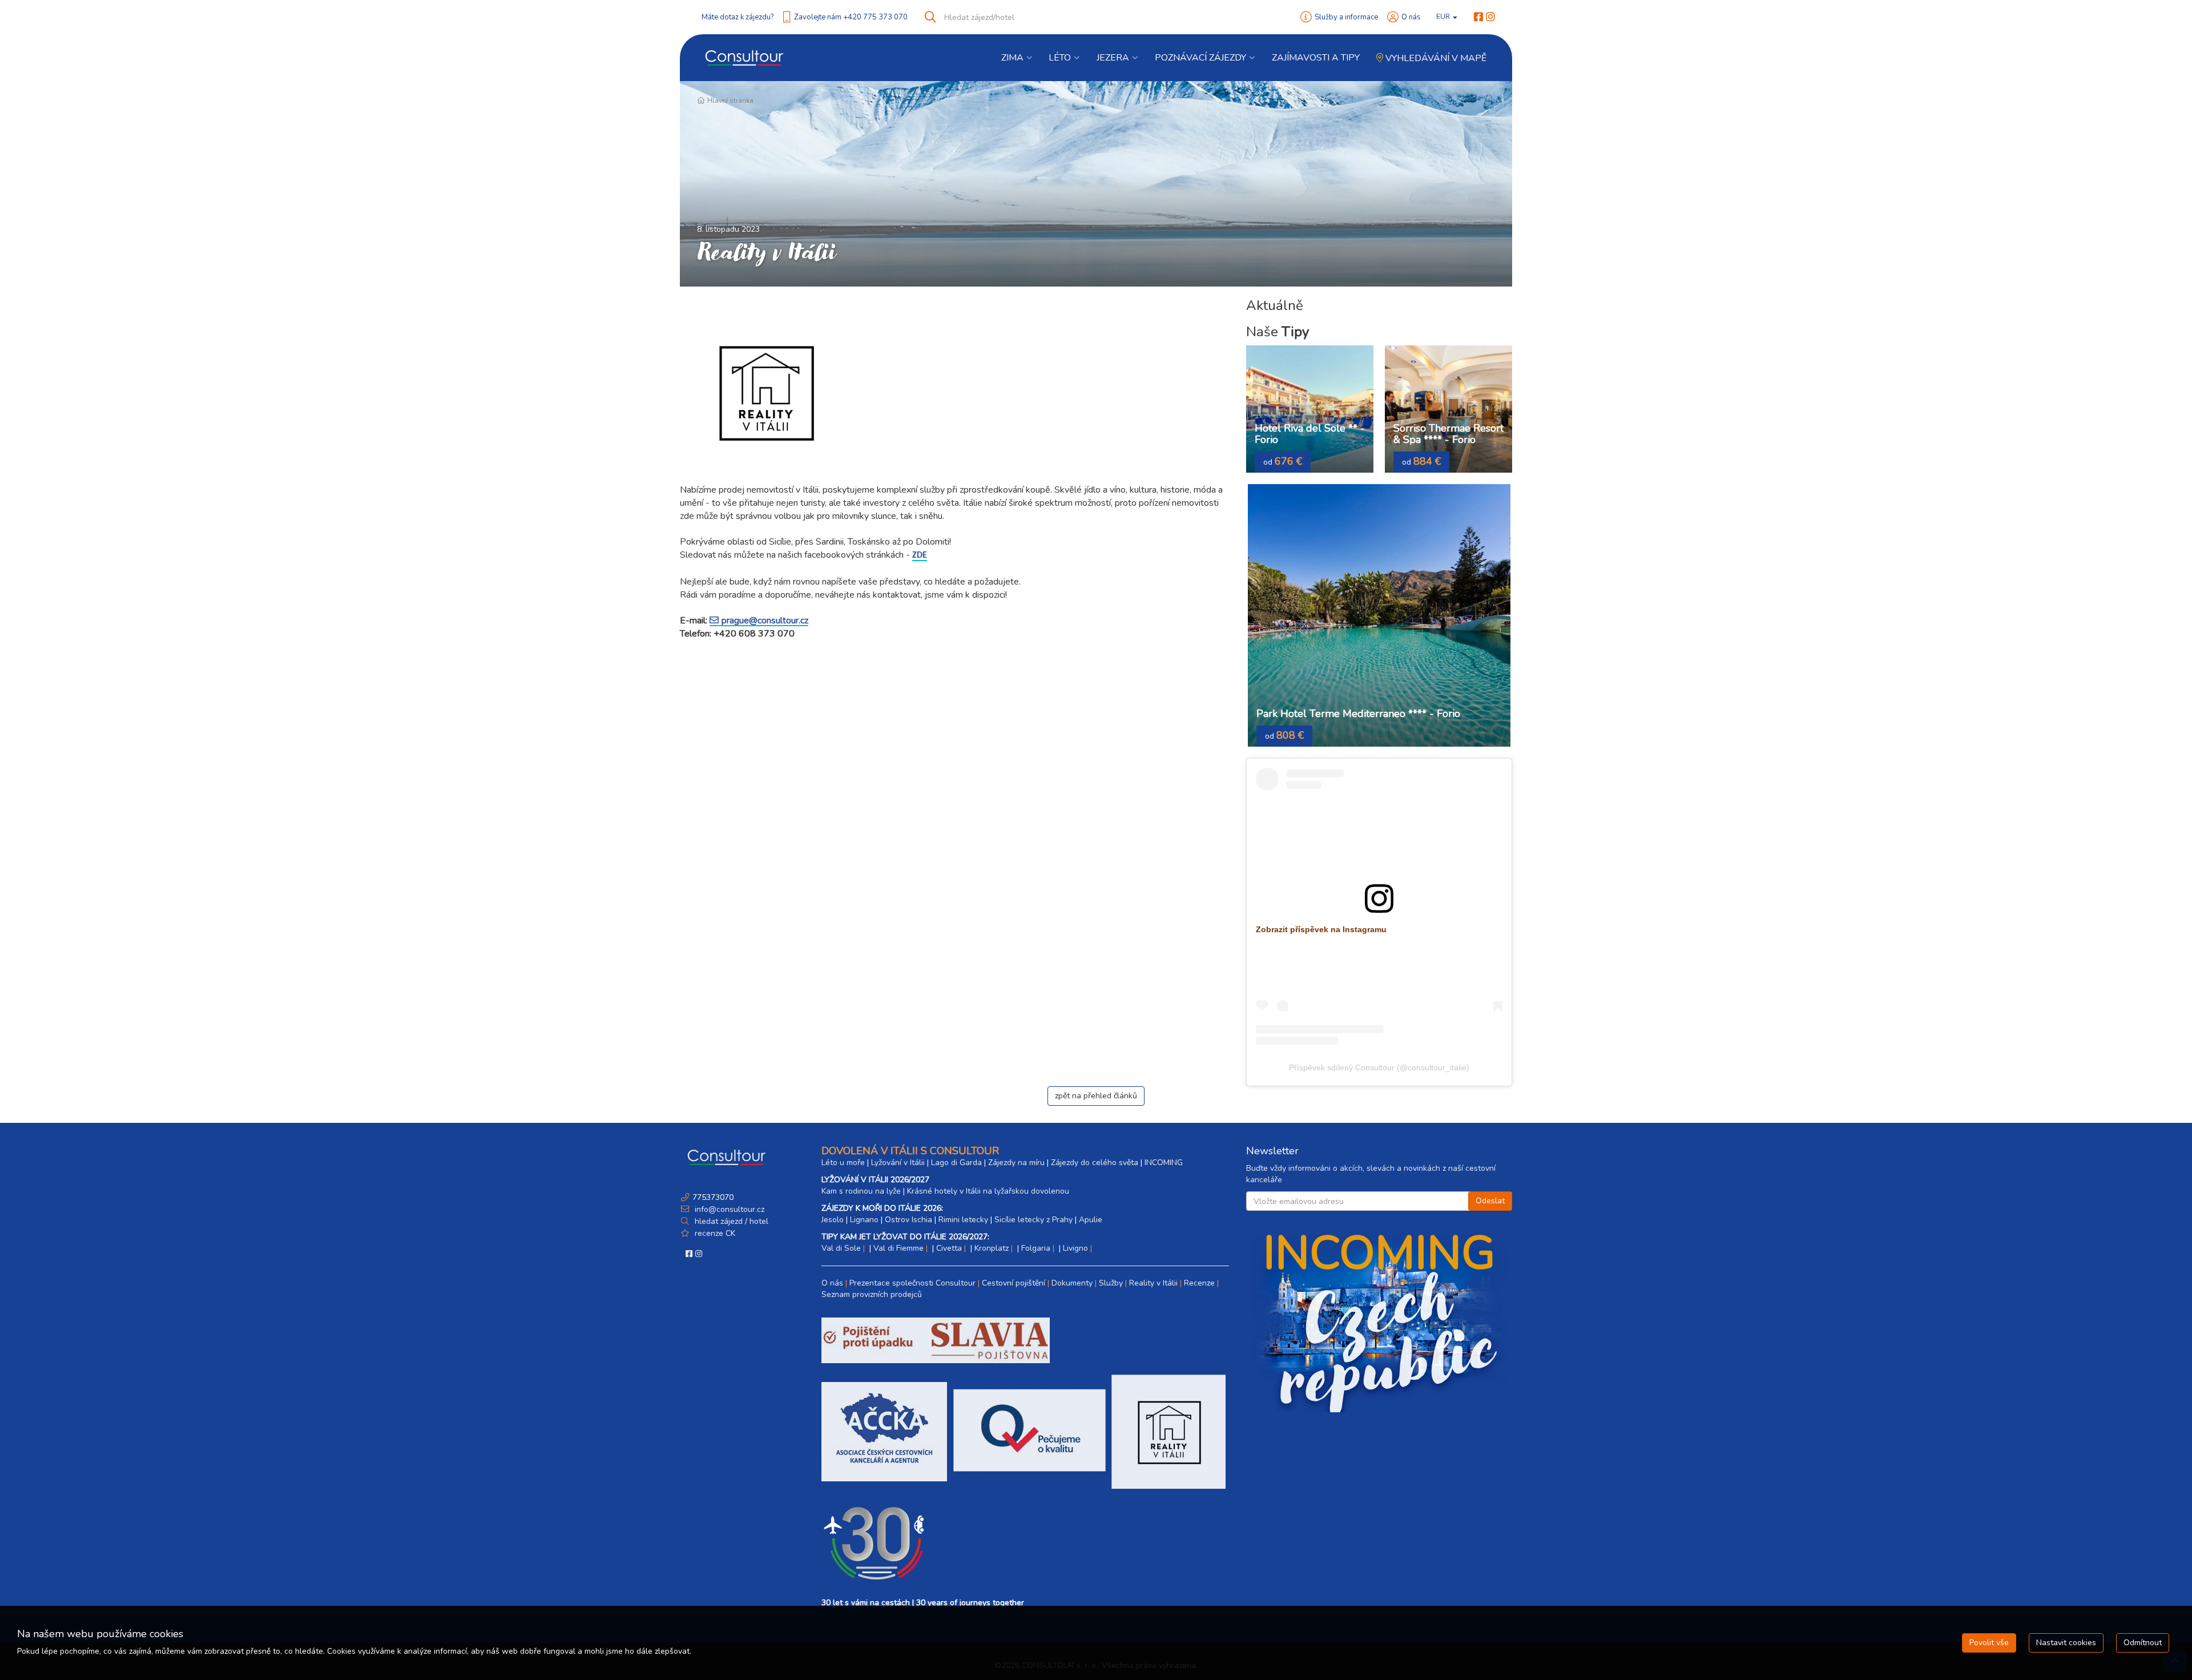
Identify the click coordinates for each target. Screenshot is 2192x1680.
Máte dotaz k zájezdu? (738, 17)
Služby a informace (1346, 17)
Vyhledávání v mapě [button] (1435, 58)
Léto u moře (843, 1163)
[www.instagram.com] (1490, 17)
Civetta (949, 1248)
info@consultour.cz (728, 1209)
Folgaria (1036, 1248)
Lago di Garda (956, 1163)
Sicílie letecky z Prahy (1033, 1220)
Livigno (1075, 1248)
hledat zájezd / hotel (732, 1221)
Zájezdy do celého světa (1095, 1163)
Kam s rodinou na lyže (861, 1191)
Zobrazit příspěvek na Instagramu (1321, 929)
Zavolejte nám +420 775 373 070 (851, 17)
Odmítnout (2143, 1643)
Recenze (1199, 1283)
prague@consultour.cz (765, 621)
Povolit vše (1989, 1643)
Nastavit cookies (2066, 1643)
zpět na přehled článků (1096, 1096)
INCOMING (1164, 1163)
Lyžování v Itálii (898, 1163)
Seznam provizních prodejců (872, 1294)
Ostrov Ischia (908, 1220)
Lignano (864, 1220)
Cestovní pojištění (1014, 1283)
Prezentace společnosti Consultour (912, 1283)
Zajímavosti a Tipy (1316, 58)
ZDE (920, 555)
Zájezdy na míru (1016, 1163)
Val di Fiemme (898, 1248)
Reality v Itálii (1153, 1283)
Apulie (1091, 1220)
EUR (1444, 17)
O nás (1411, 17)
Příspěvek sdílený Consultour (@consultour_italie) (1379, 1067)
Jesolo (833, 1220)
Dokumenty (1072, 1283)
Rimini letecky (963, 1220)
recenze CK (715, 1233)
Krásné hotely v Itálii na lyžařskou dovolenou (988, 1191)
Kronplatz (992, 1248)
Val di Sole (841, 1248)
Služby (1111, 1283)
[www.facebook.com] (1478, 17)
